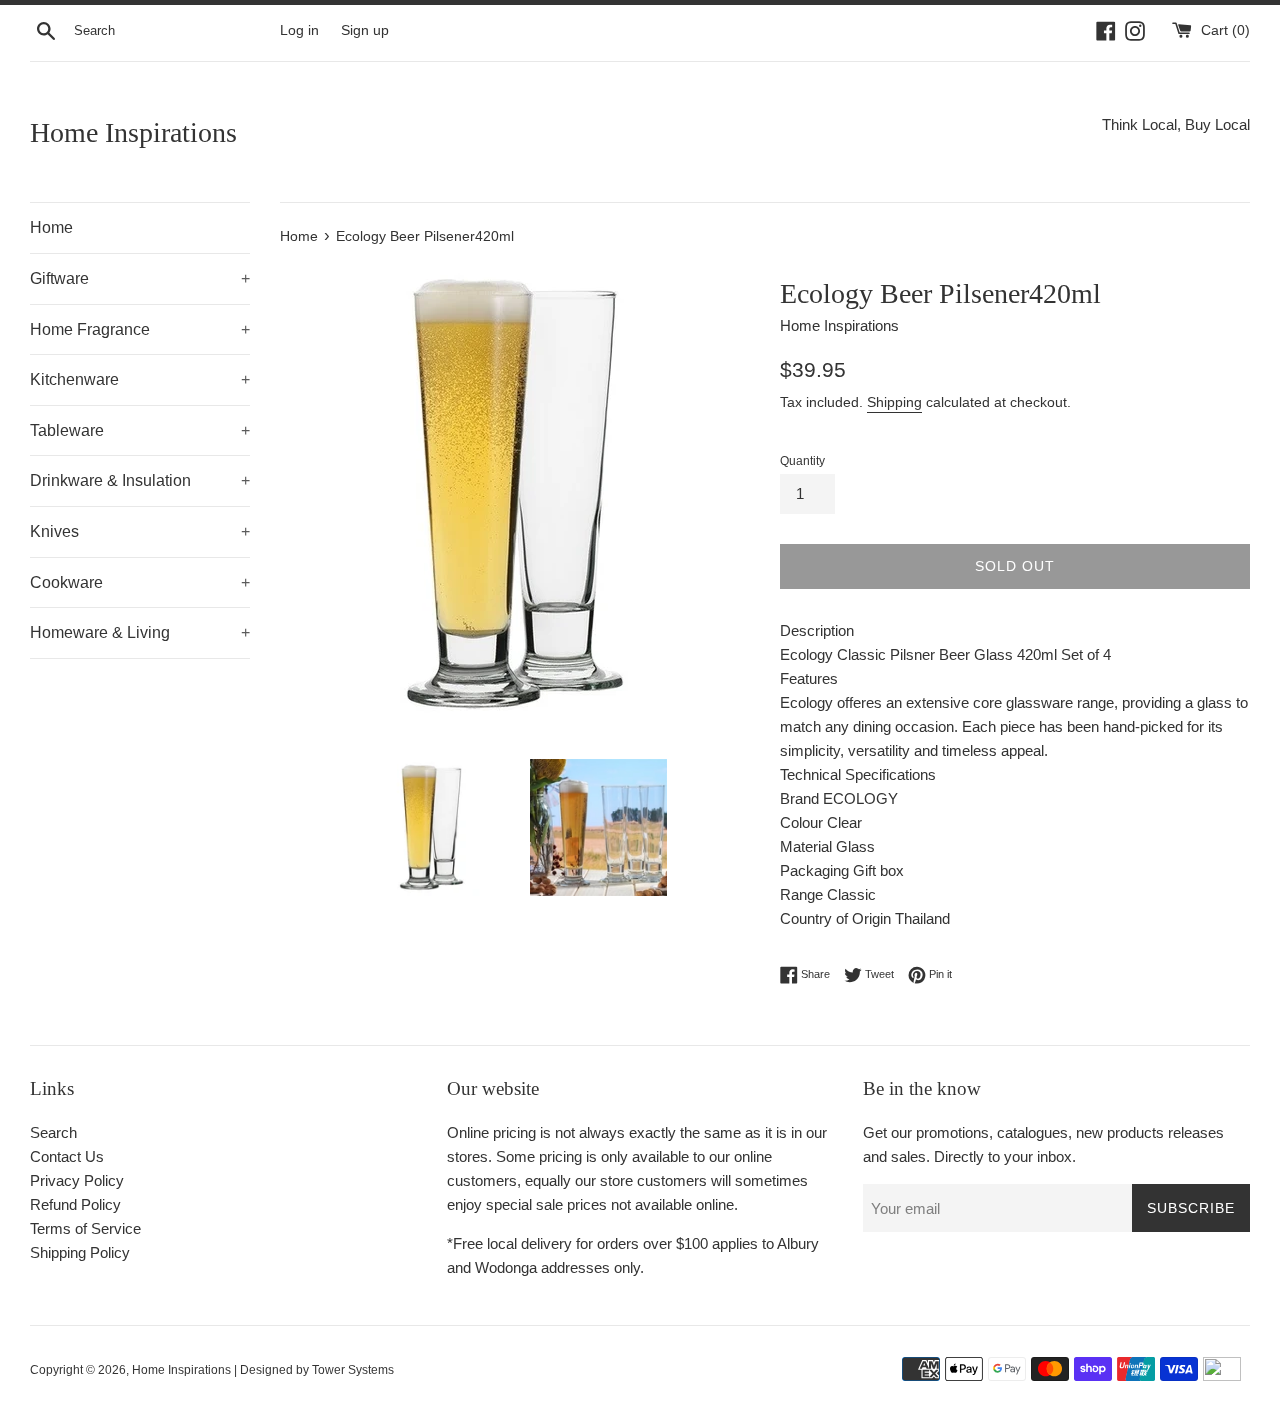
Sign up (365, 30)
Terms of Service (85, 1228)
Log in (299, 30)
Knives (140, 531)
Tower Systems (353, 1370)
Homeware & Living (140, 632)
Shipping (894, 402)
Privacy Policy (77, 1180)
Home (51, 227)
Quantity (802, 461)
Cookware (140, 582)
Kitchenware (140, 379)
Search (53, 1132)
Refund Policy (75, 1204)
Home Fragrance (140, 329)
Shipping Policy (80, 1252)
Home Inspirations (133, 132)
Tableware (140, 430)
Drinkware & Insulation (140, 480)
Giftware (140, 278)
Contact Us (67, 1156)
